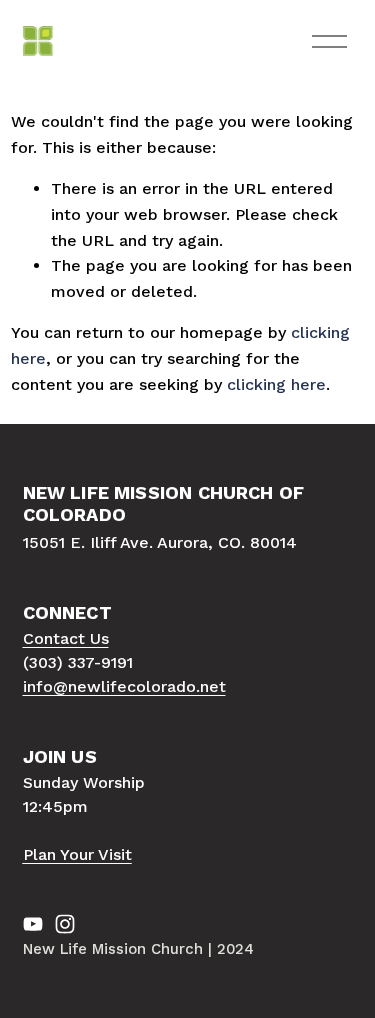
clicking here (276, 384)
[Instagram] (65, 924)
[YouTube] (33, 924)
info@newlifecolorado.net (124, 686)
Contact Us (66, 638)
